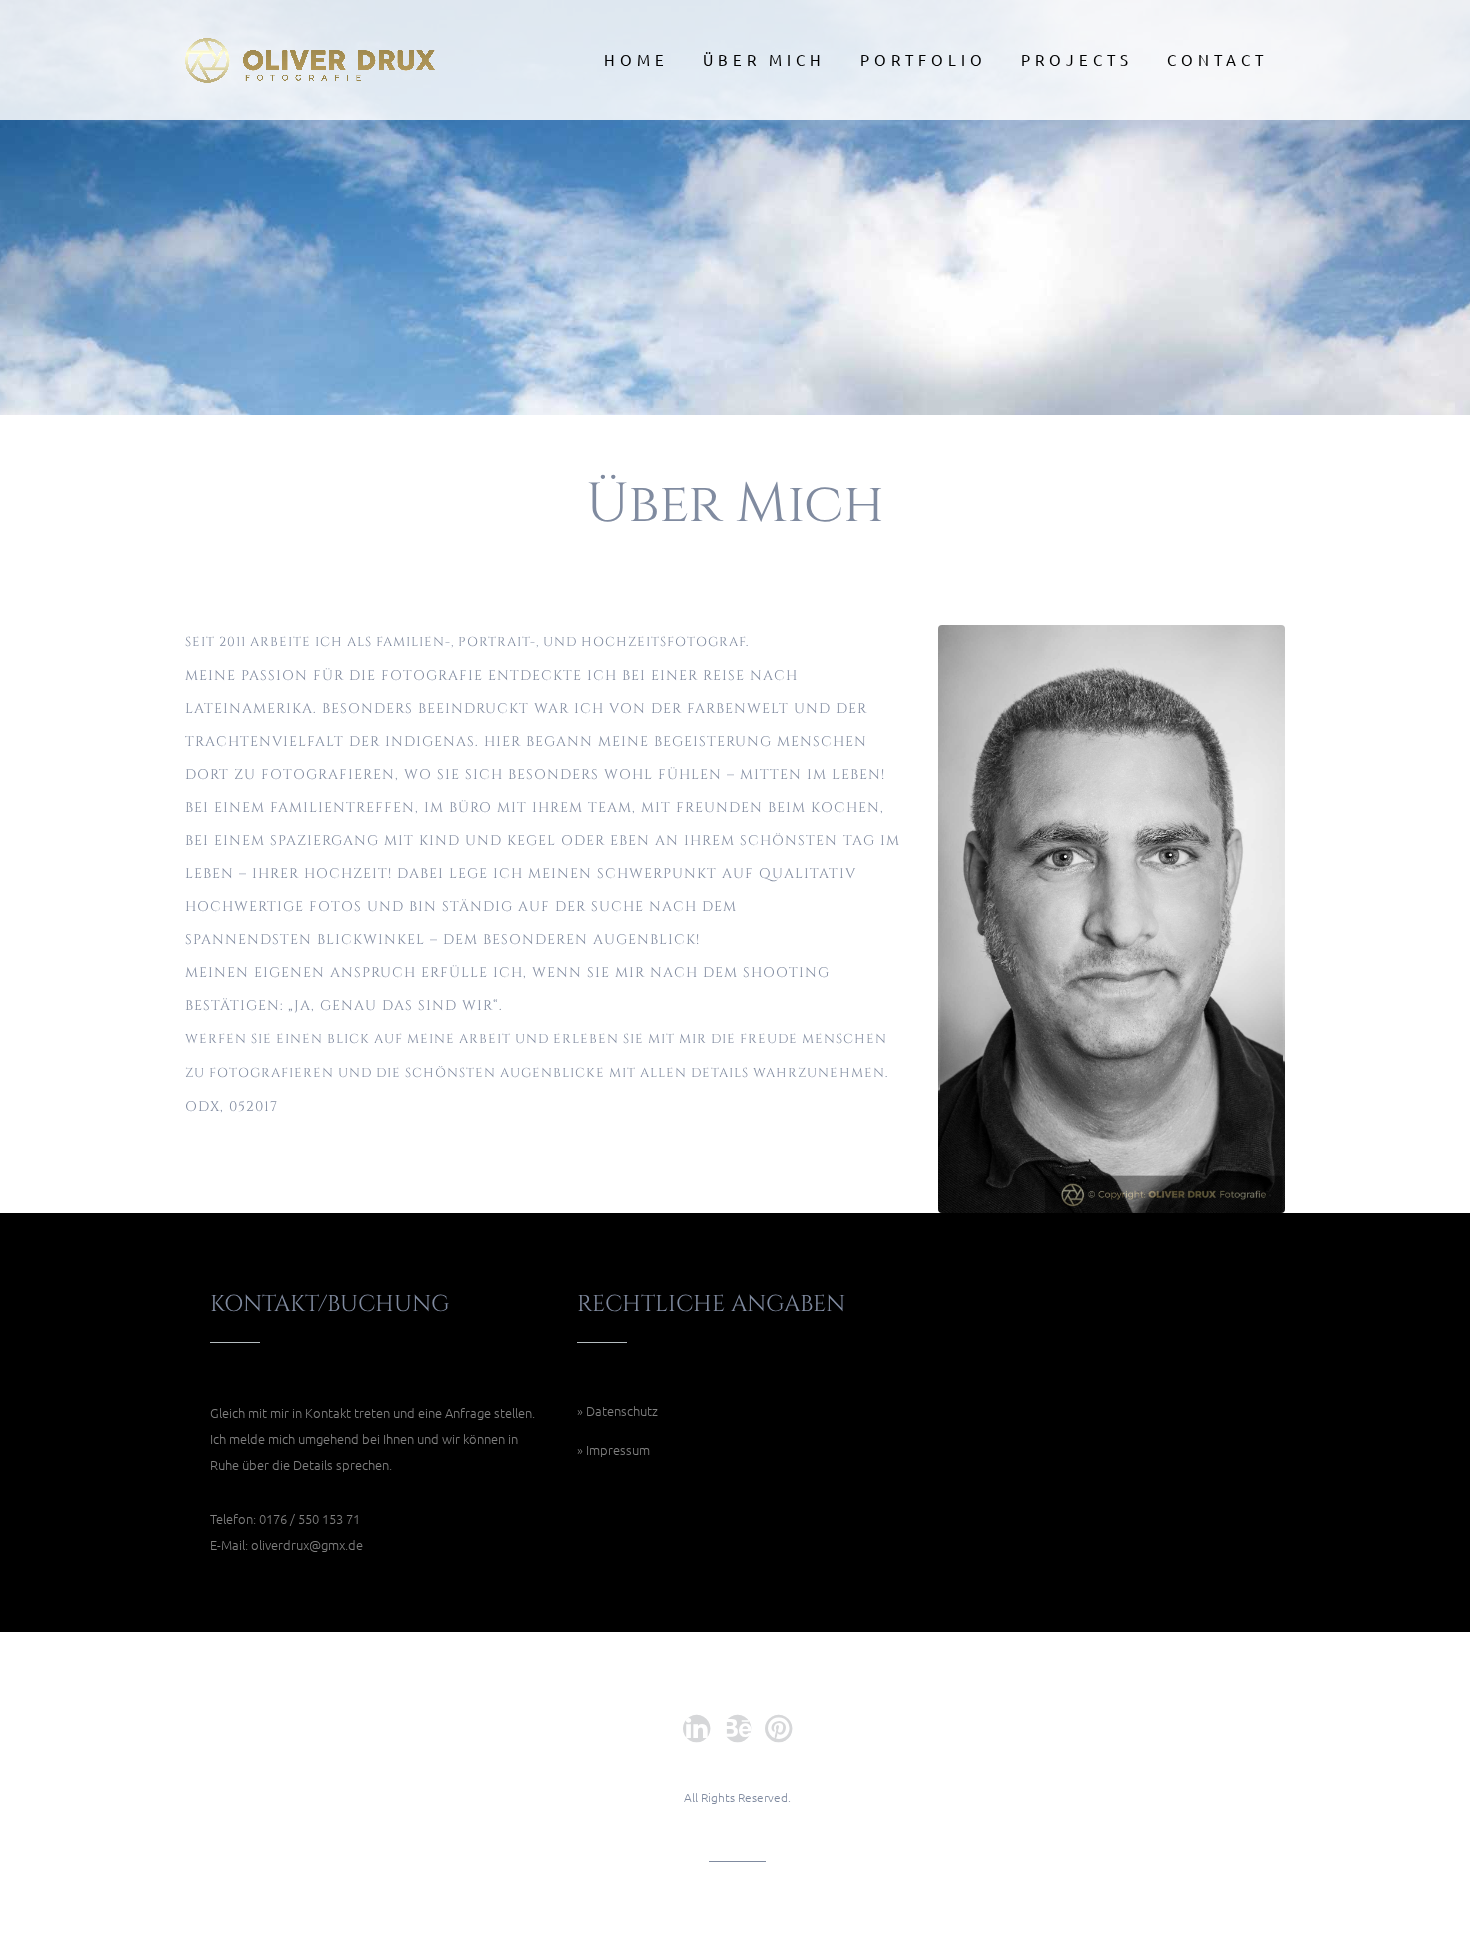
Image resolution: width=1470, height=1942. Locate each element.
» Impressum (613, 1449)
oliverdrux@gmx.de (307, 1544)
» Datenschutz (617, 1410)
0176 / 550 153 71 (309, 1518)
